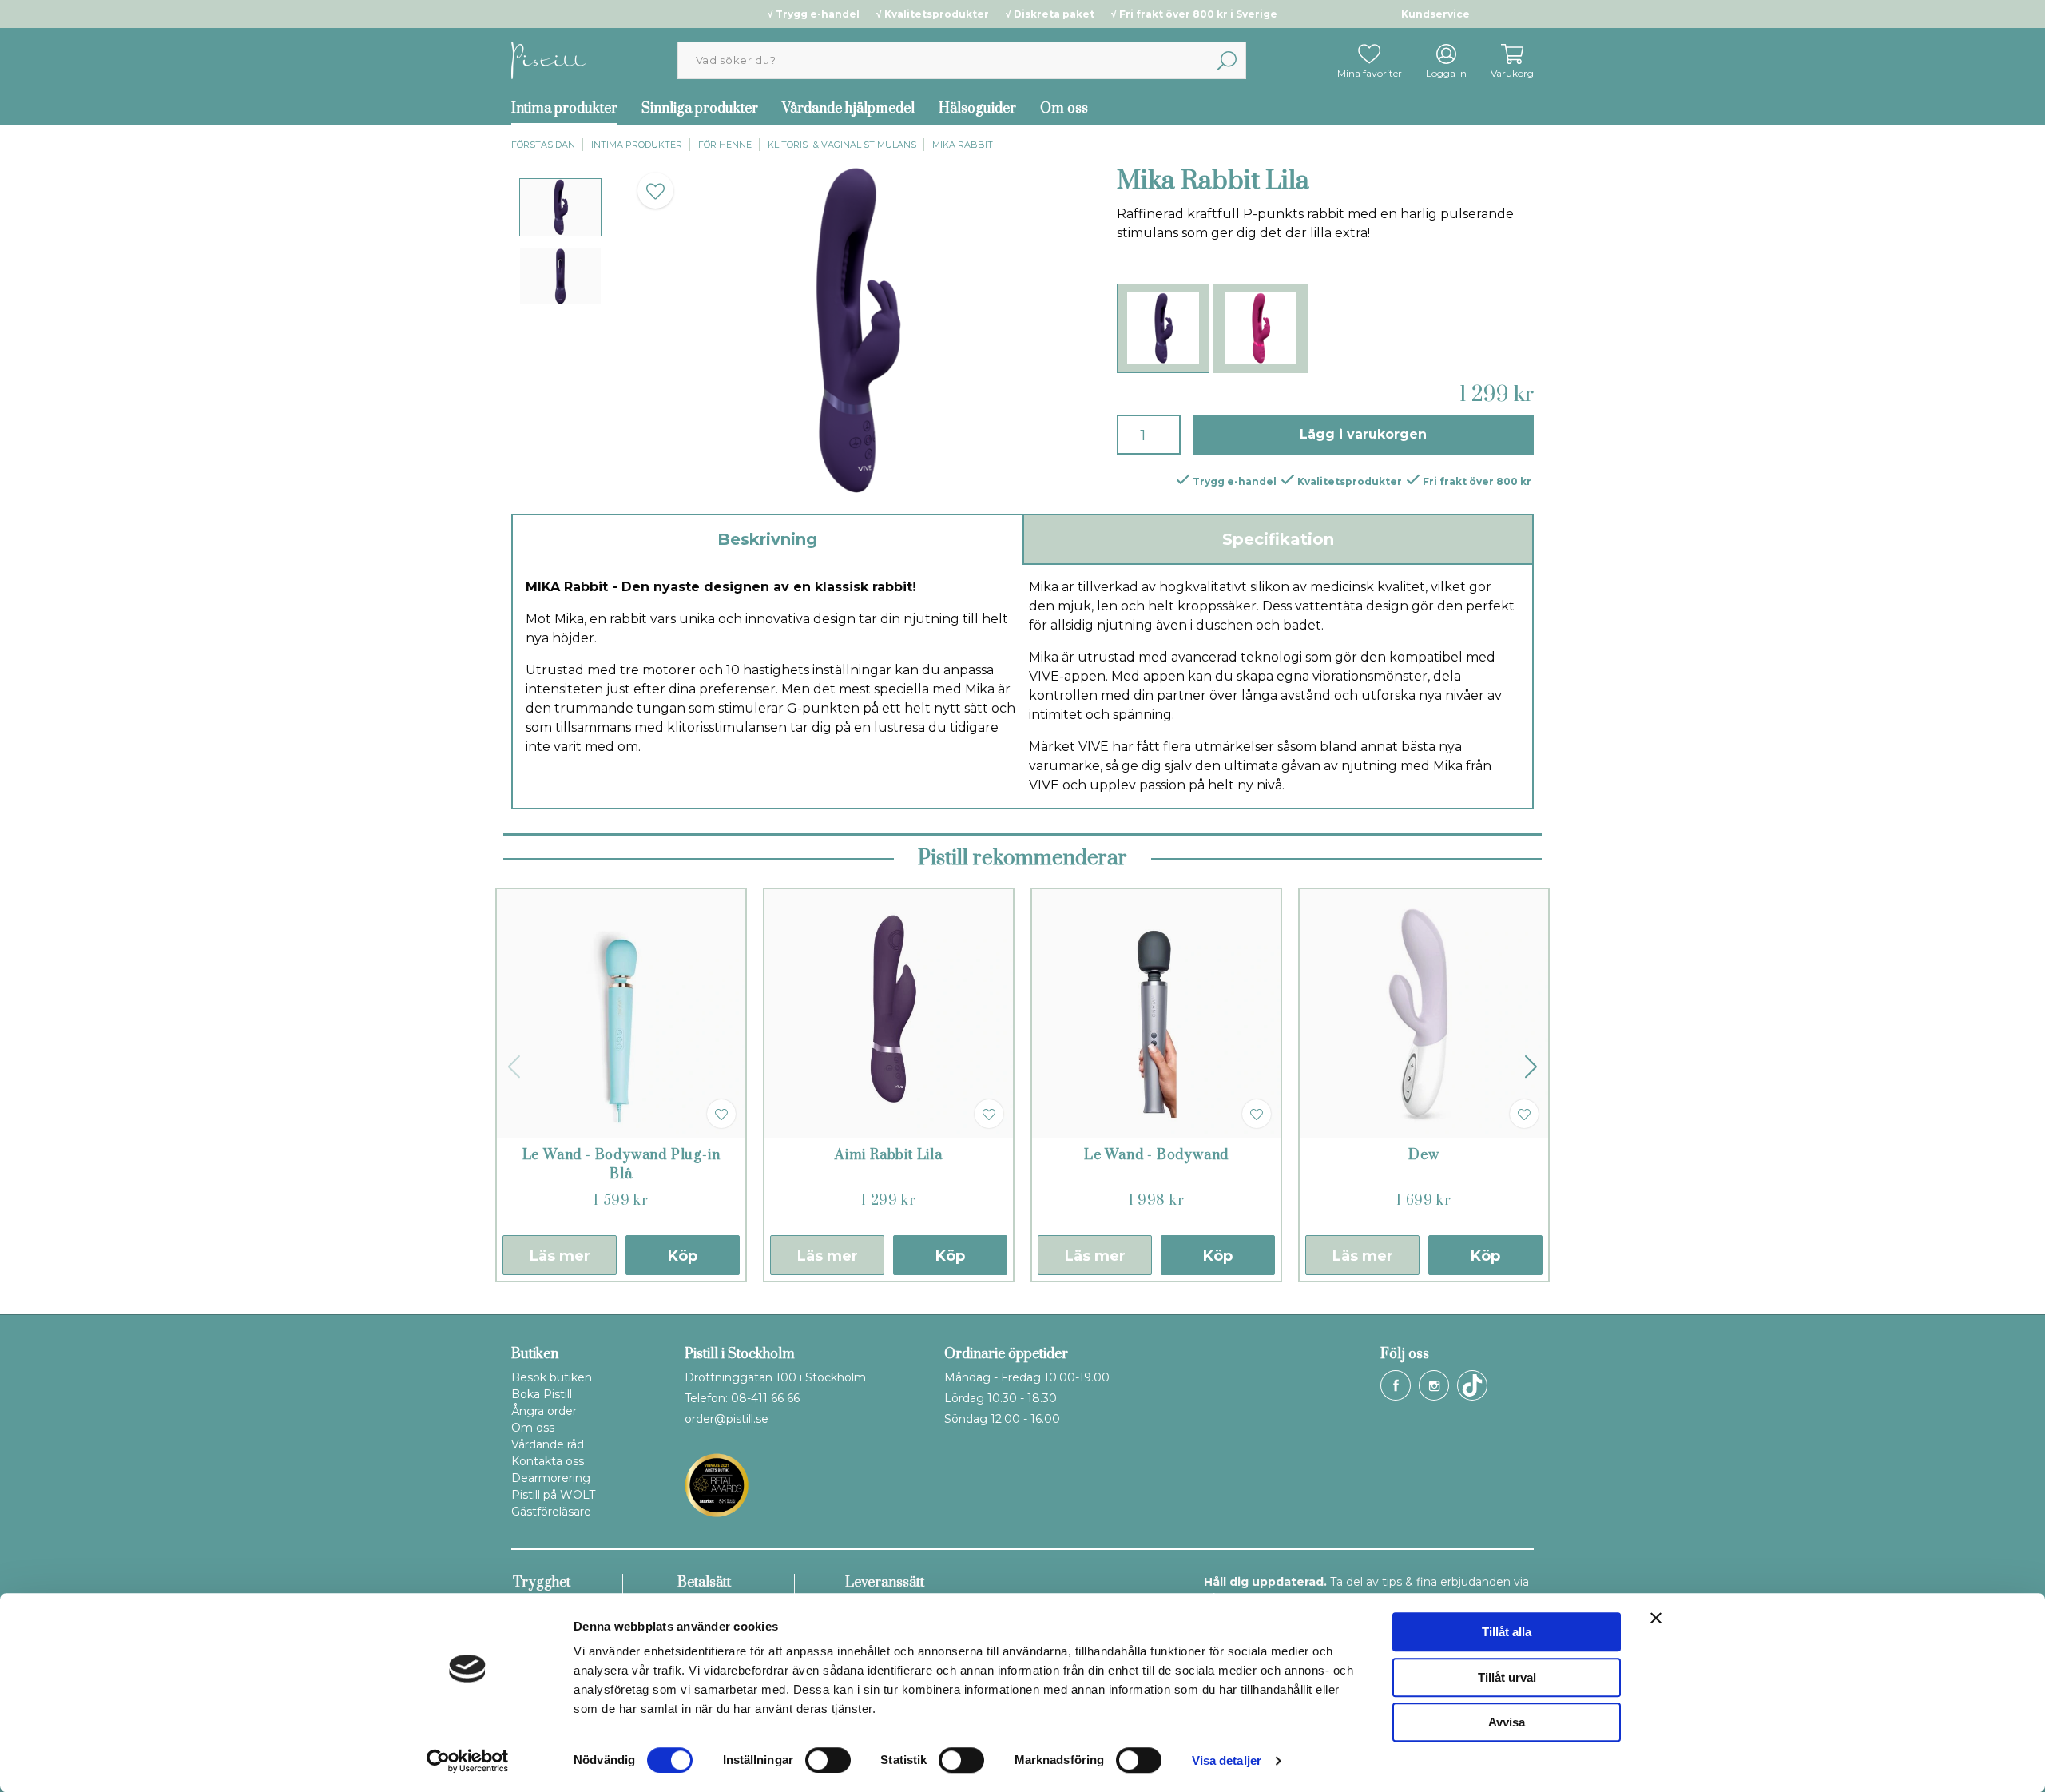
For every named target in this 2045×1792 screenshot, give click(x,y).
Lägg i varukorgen (1363, 434)
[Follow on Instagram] (1434, 1385)
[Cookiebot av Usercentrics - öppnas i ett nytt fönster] (468, 1761)
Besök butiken (552, 1377)
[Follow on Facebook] (1396, 1385)
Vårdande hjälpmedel (848, 109)
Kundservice (1435, 14)
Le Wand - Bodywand (1156, 1155)
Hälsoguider (977, 109)
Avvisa (1507, 1722)
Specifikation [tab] (1278, 539)
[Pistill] (549, 60)
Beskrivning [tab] (767, 539)
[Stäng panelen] (1656, 1618)
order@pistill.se (727, 1419)
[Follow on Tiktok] (1472, 1385)
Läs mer (560, 1256)
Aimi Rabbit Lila (889, 1155)
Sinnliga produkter (700, 109)
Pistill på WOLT (553, 1495)
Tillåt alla (1507, 1632)
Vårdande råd (548, 1444)
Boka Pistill (542, 1394)
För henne (725, 145)
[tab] (560, 207)
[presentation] (560, 207)
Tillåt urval (1507, 1677)
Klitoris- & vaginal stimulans (842, 145)
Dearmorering (551, 1478)
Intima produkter (564, 109)
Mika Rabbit (963, 145)
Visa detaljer (1227, 1760)
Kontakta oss (548, 1461)
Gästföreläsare (551, 1512)
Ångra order (544, 1411)
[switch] (828, 1760)
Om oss (1064, 109)
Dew (1424, 1155)
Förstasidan (543, 145)
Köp (683, 1256)
